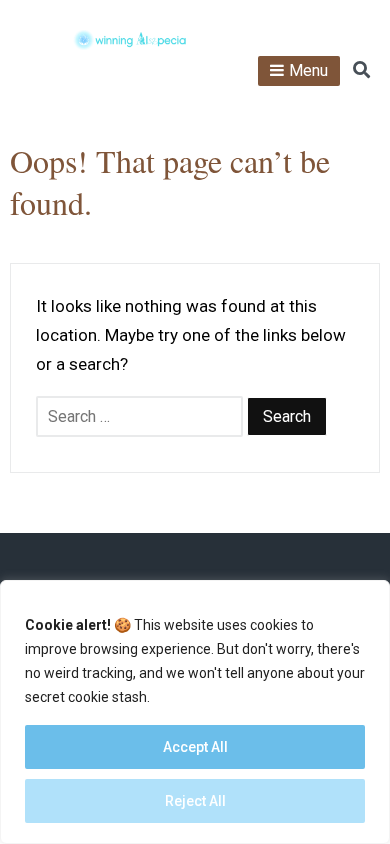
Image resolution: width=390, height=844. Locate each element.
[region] (195, 712)
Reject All (195, 801)
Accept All (195, 747)
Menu (308, 70)
